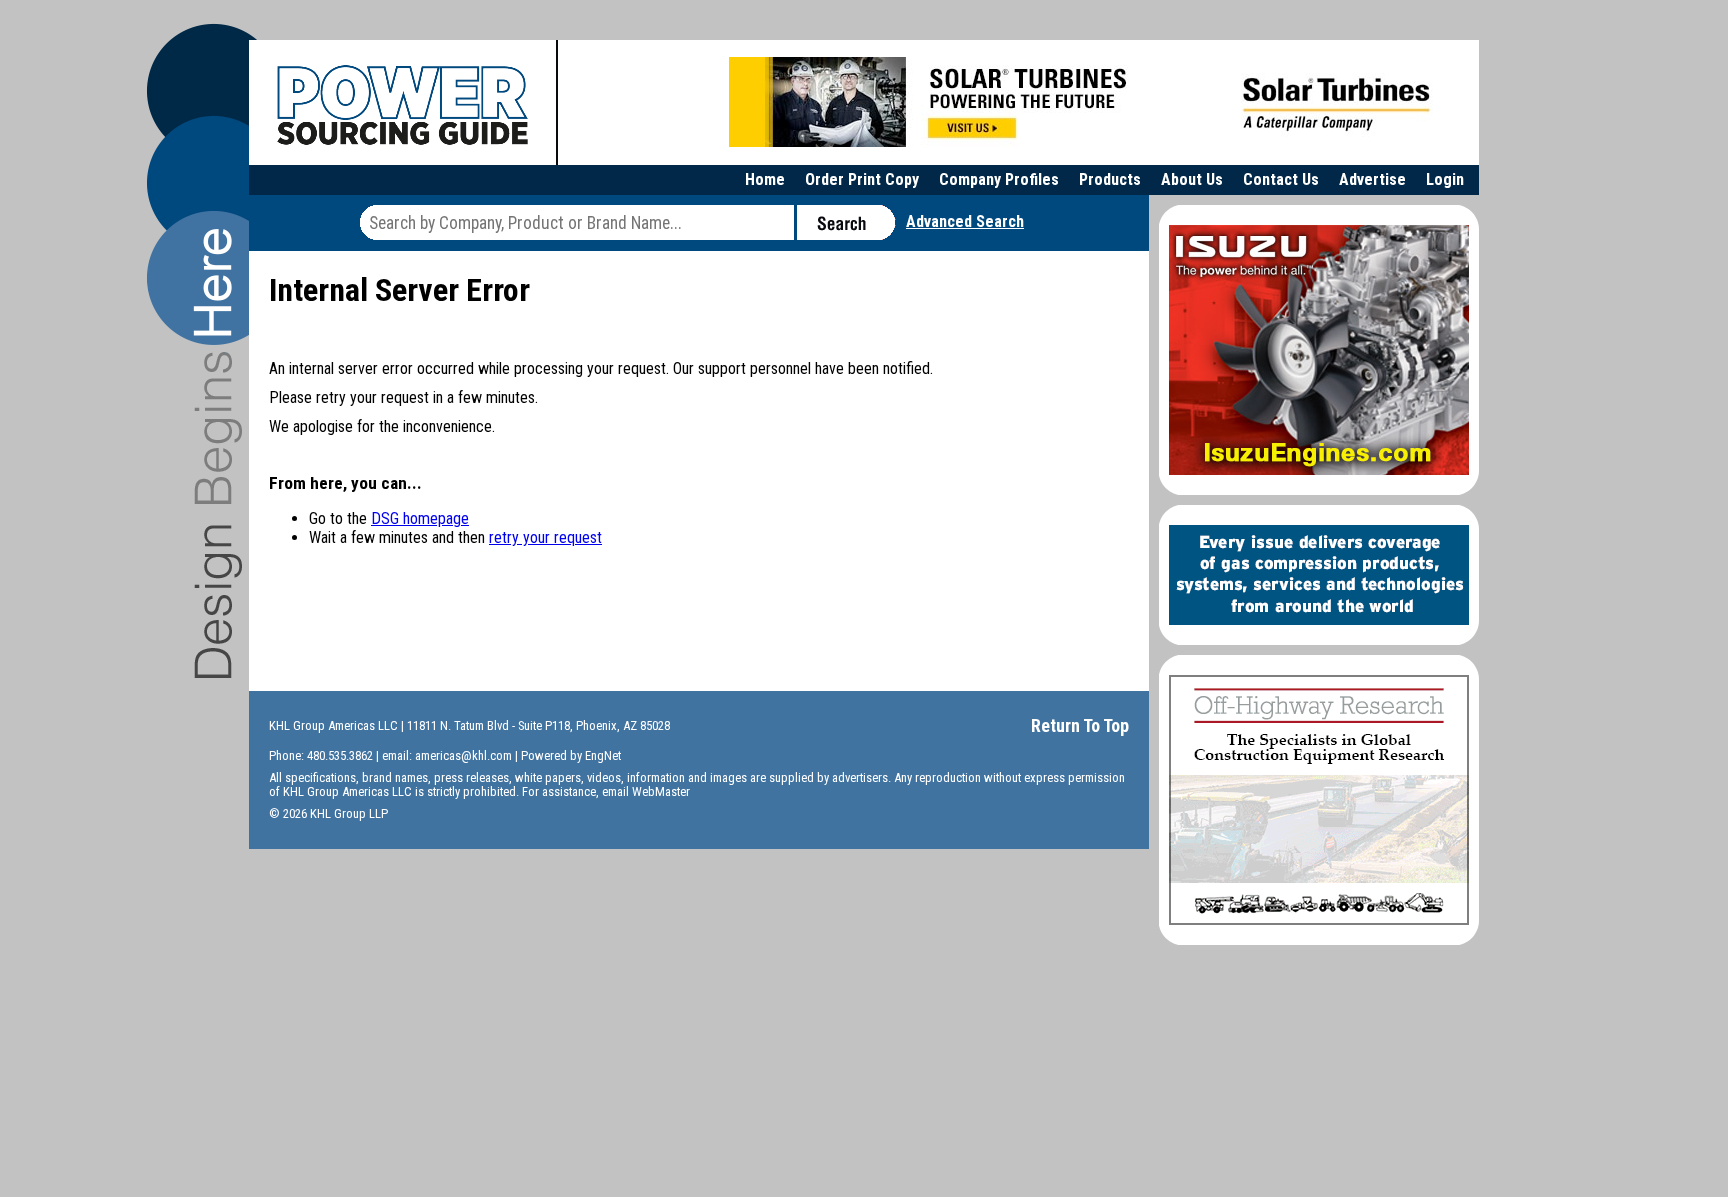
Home (765, 179)
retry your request (545, 537)
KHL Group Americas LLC (333, 725)
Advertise (1372, 179)
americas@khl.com (463, 755)
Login (1445, 179)
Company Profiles (999, 179)
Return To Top (1080, 725)
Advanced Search (965, 221)
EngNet (603, 755)
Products (1110, 179)
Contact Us (1281, 179)
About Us (1192, 179)
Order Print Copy (862, 179)
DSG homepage (420, 518)
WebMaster (661, 791)
